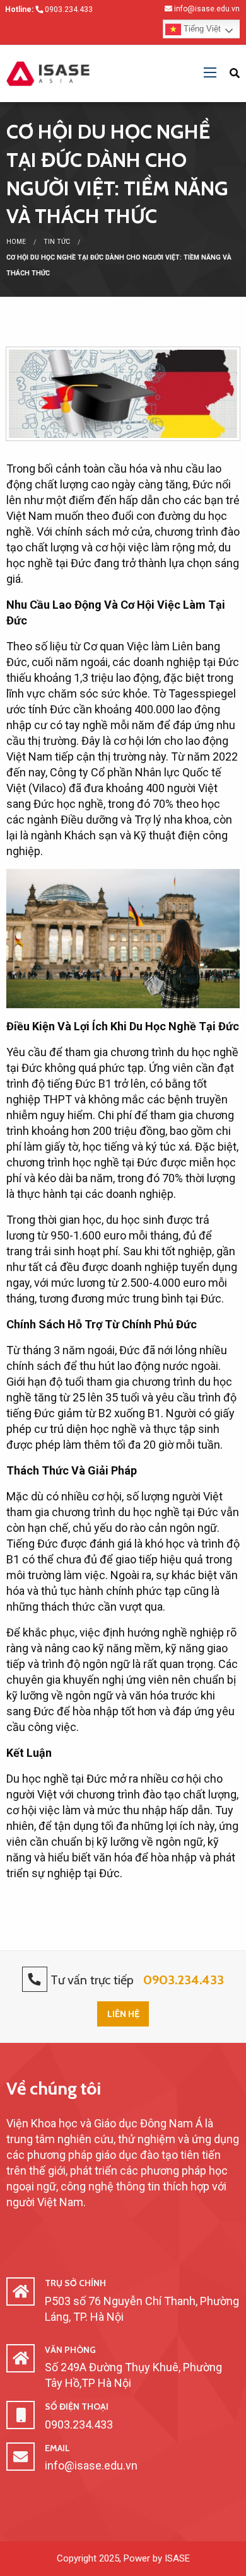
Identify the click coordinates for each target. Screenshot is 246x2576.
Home (16, 242)
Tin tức (57, 242)
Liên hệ (123, 2014)
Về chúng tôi (54, 2088)
